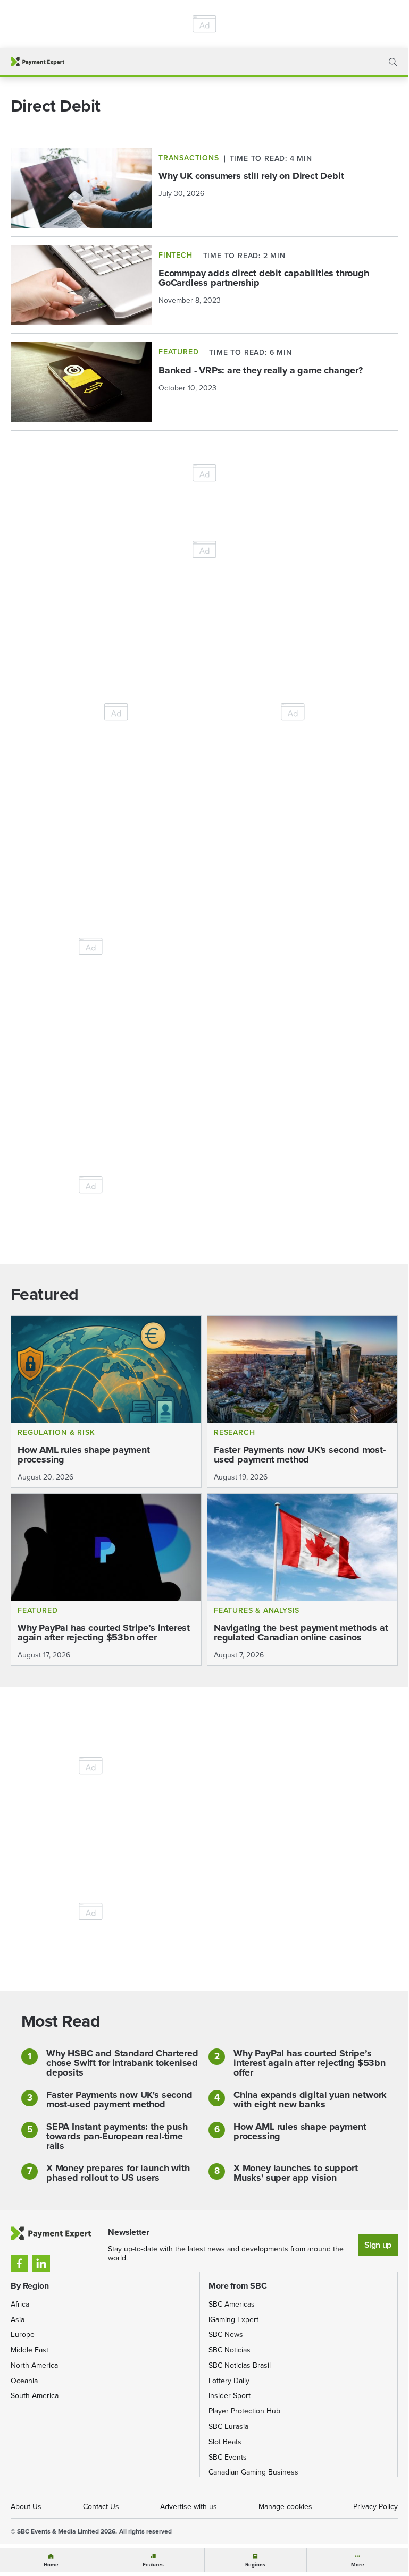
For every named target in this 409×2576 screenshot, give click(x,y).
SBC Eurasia (228, 2426)
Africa (20, 2304)
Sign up (378, 2245)
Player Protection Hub (244, 2411)
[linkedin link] (41, 2263)
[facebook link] (19, 2263)
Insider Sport (229, 2396)
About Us (26, 2507)
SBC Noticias (229, 2350)
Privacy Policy (375, 2507)
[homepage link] (37, 62)
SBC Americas (232, 2304)
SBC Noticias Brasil (240, 2365)
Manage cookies (285, 2507)
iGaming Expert (233, 2320)
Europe (23, 2335)
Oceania (24, 2381)
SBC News (226, 2335)
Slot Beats (225, 2442)
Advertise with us (189, 2507)
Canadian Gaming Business (253, 2472)
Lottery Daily (229, 2381)
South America (35, 2396)
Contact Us (101, 2507)
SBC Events (228, 2457)
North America (34, 2365)
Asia (18, 2320)
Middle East (30, 2350)
